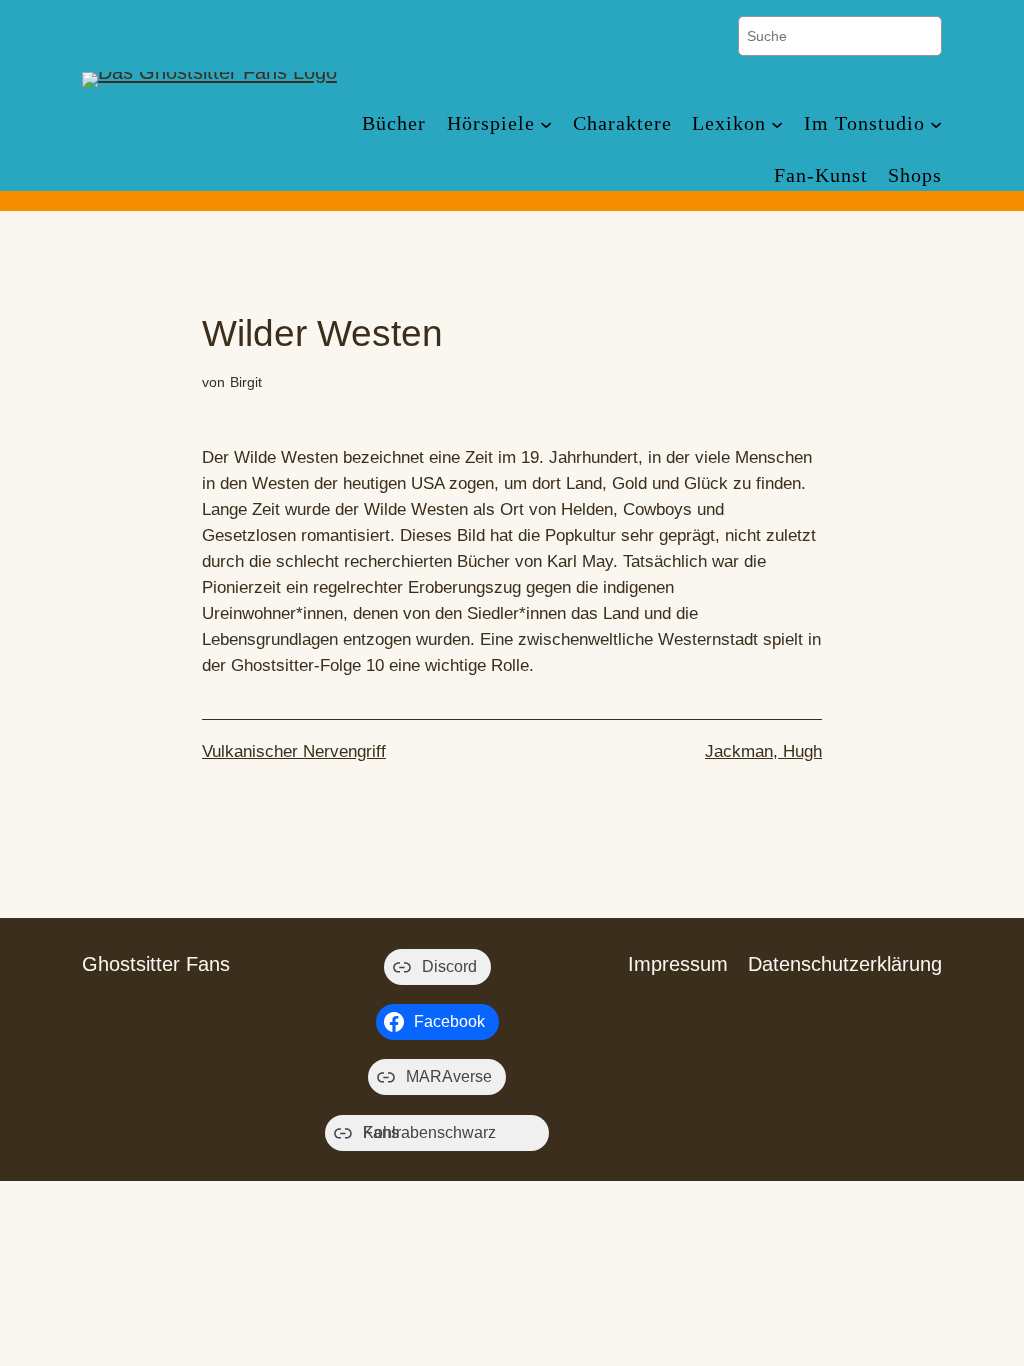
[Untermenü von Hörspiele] (546, 123)
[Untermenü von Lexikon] (777, 123)
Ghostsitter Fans (156, 964)
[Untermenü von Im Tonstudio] (936, 123)
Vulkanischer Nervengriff (294, 751)
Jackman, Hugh (763, 751)
